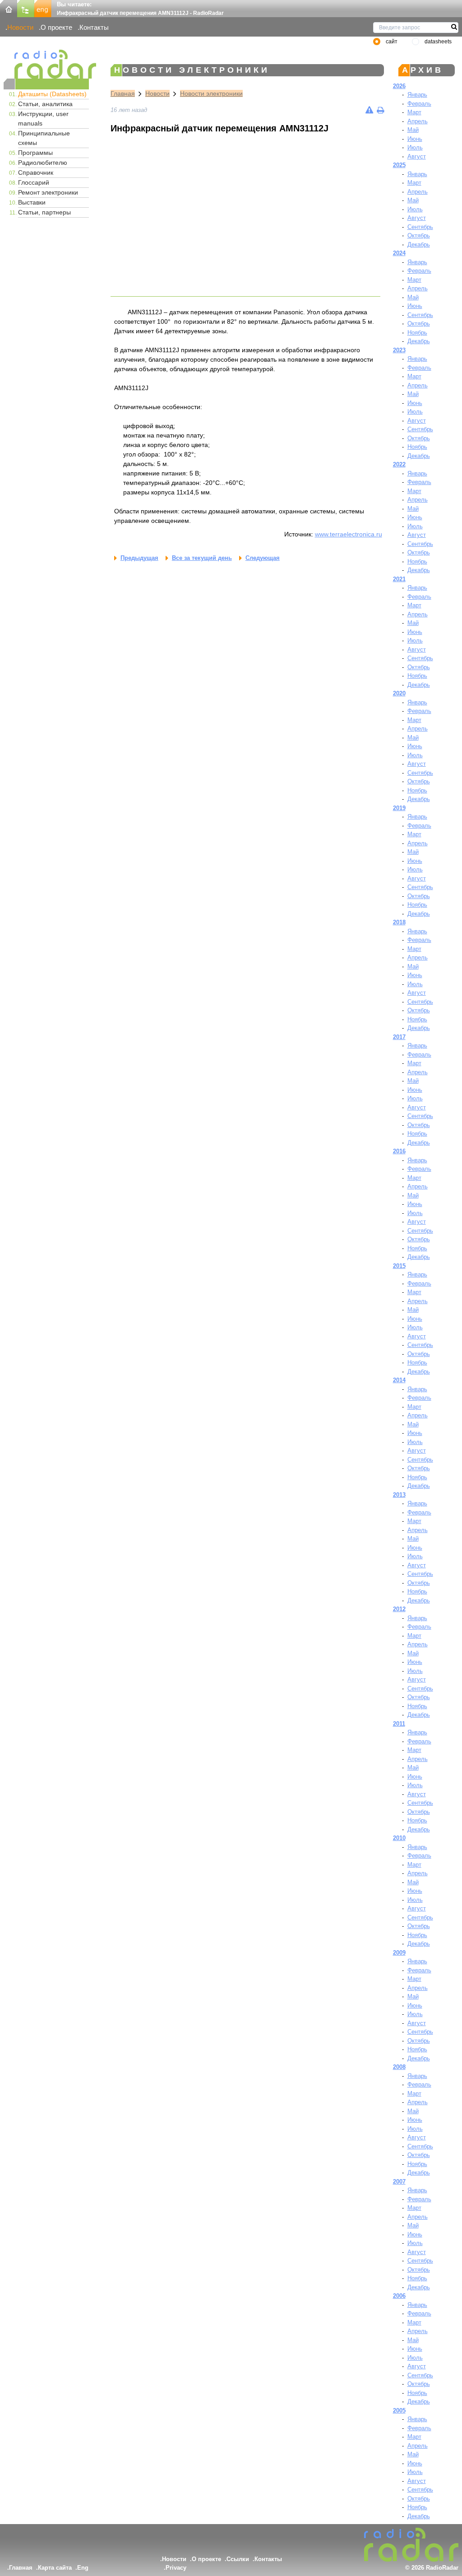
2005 (399, 2411)
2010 (399, 1838)
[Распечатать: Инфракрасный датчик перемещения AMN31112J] (380, 110)
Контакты (94, 27)
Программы (35, 153)
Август (417, 156)
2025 (399, 165)
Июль (415, 147)
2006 (399, 2296)
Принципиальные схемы (44, 138)
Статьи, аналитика (45, 104)
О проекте (56, 27)
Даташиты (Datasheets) (52, 94)
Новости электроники (211, 93)
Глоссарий (34, 182)
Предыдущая (139, 558)
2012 (399, 1609)
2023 (399, 350)
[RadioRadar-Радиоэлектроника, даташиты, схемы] (9, 8)
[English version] (43, 8)
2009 (399, 1953)
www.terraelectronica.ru (349, 534)
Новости (20, 27)
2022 (399, 464)
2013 (399, 1495)
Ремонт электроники (48, 192)
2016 (399, 1151)
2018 (399, 922)
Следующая (263, 558)
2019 (399, 808)
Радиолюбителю (43, 163)
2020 (399, 693)
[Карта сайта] (26, 8)
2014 (399, 1380)
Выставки (32, 202)
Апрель (418, 121)
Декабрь (419, 245)
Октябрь (419, 235)
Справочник (36, 172)
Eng (83, 2568)
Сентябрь (420, 227)
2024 (399, 253)
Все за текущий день (202, 558)
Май (413, 130)
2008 (399, 2067)
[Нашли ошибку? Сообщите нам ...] (369, 110)
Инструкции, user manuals (43, 119)
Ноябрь (417, 333)
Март (414, 112)
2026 (399, 86)
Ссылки (238, 2559)
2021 (399, 579)
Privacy (176, 2568)
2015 (399, 1266)
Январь (417, 95)
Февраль (419, 104)
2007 (399, 2182)
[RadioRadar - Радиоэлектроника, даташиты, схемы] (46, 64)
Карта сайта (55, 2568)
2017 (399, 1037)
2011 (399, 1724)
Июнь (415, 139)
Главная (123, 93)
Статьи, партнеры (44, 212)
